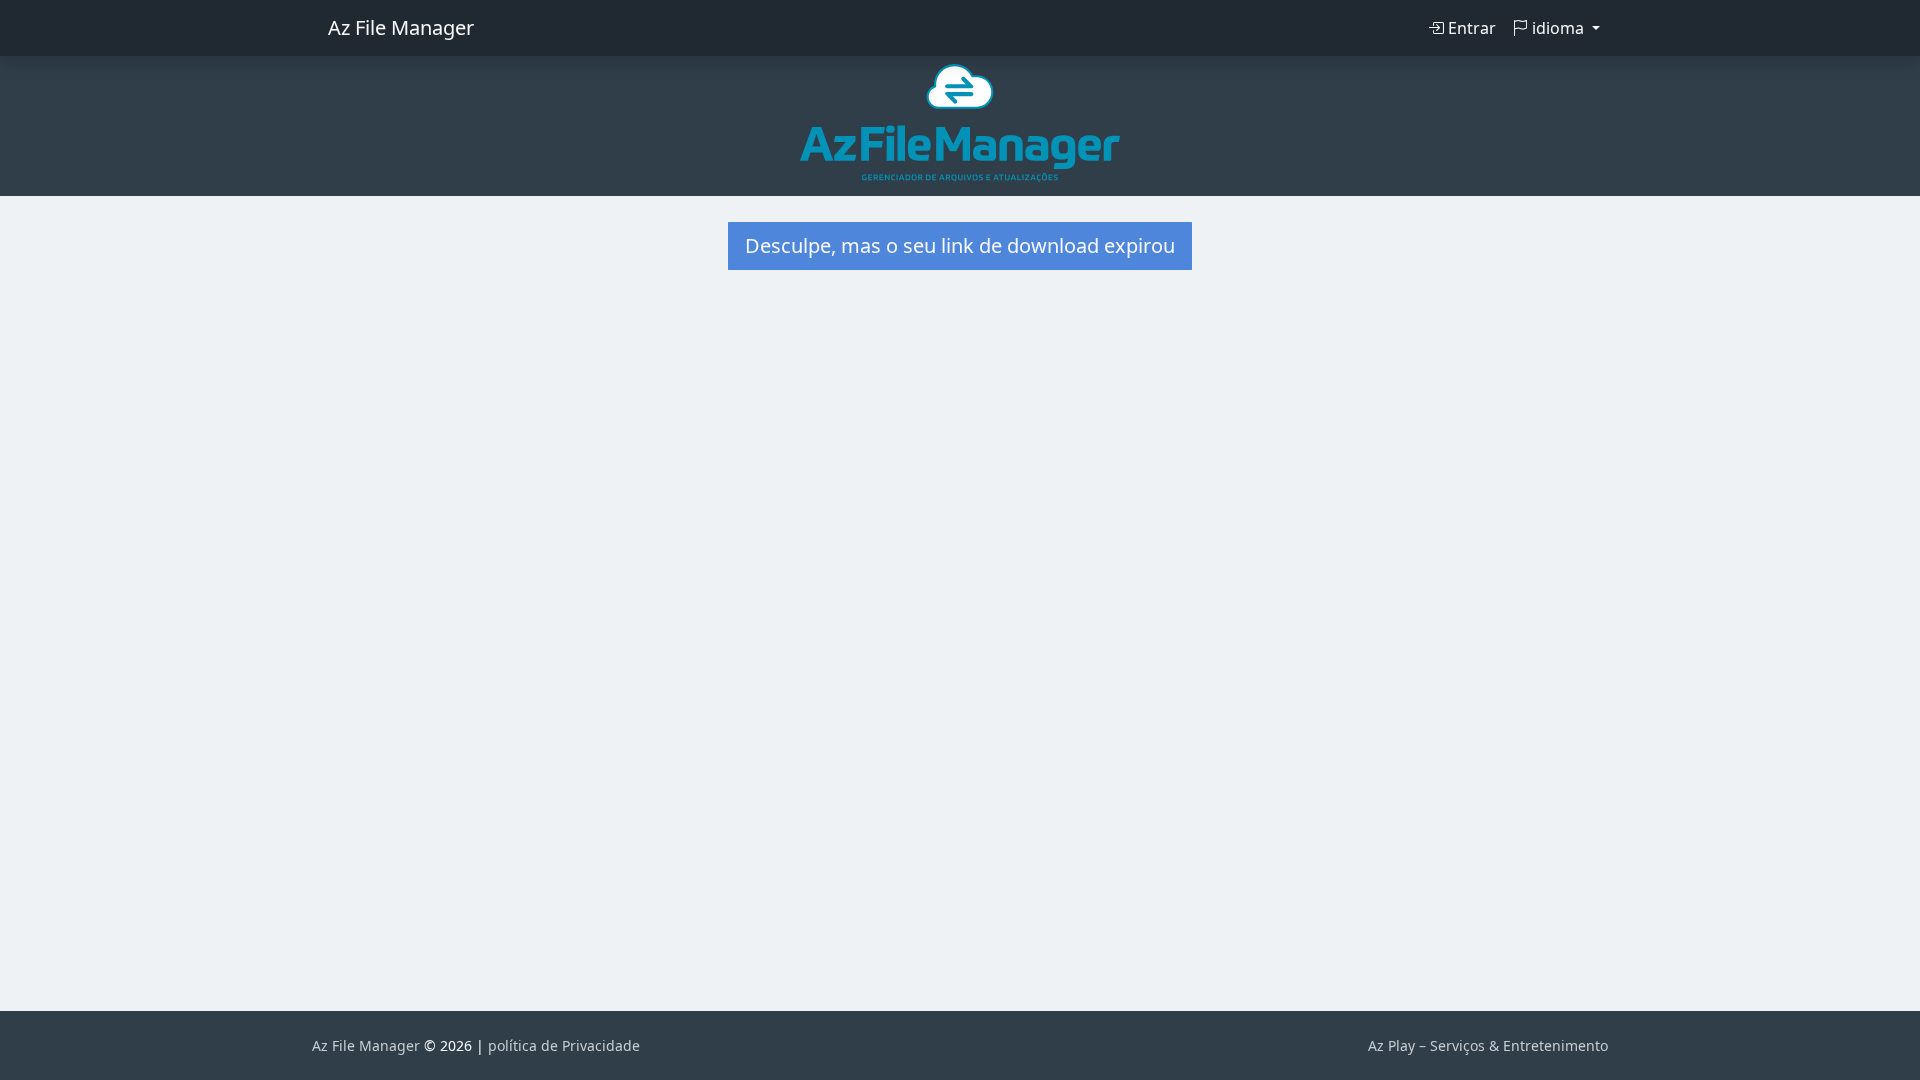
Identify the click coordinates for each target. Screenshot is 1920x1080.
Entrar (1470, 28)
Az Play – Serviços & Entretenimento (1488, 1045)
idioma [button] (1558, 28)
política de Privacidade (564, 1045)
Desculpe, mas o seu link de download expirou (960, 245)
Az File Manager (401, 27)
